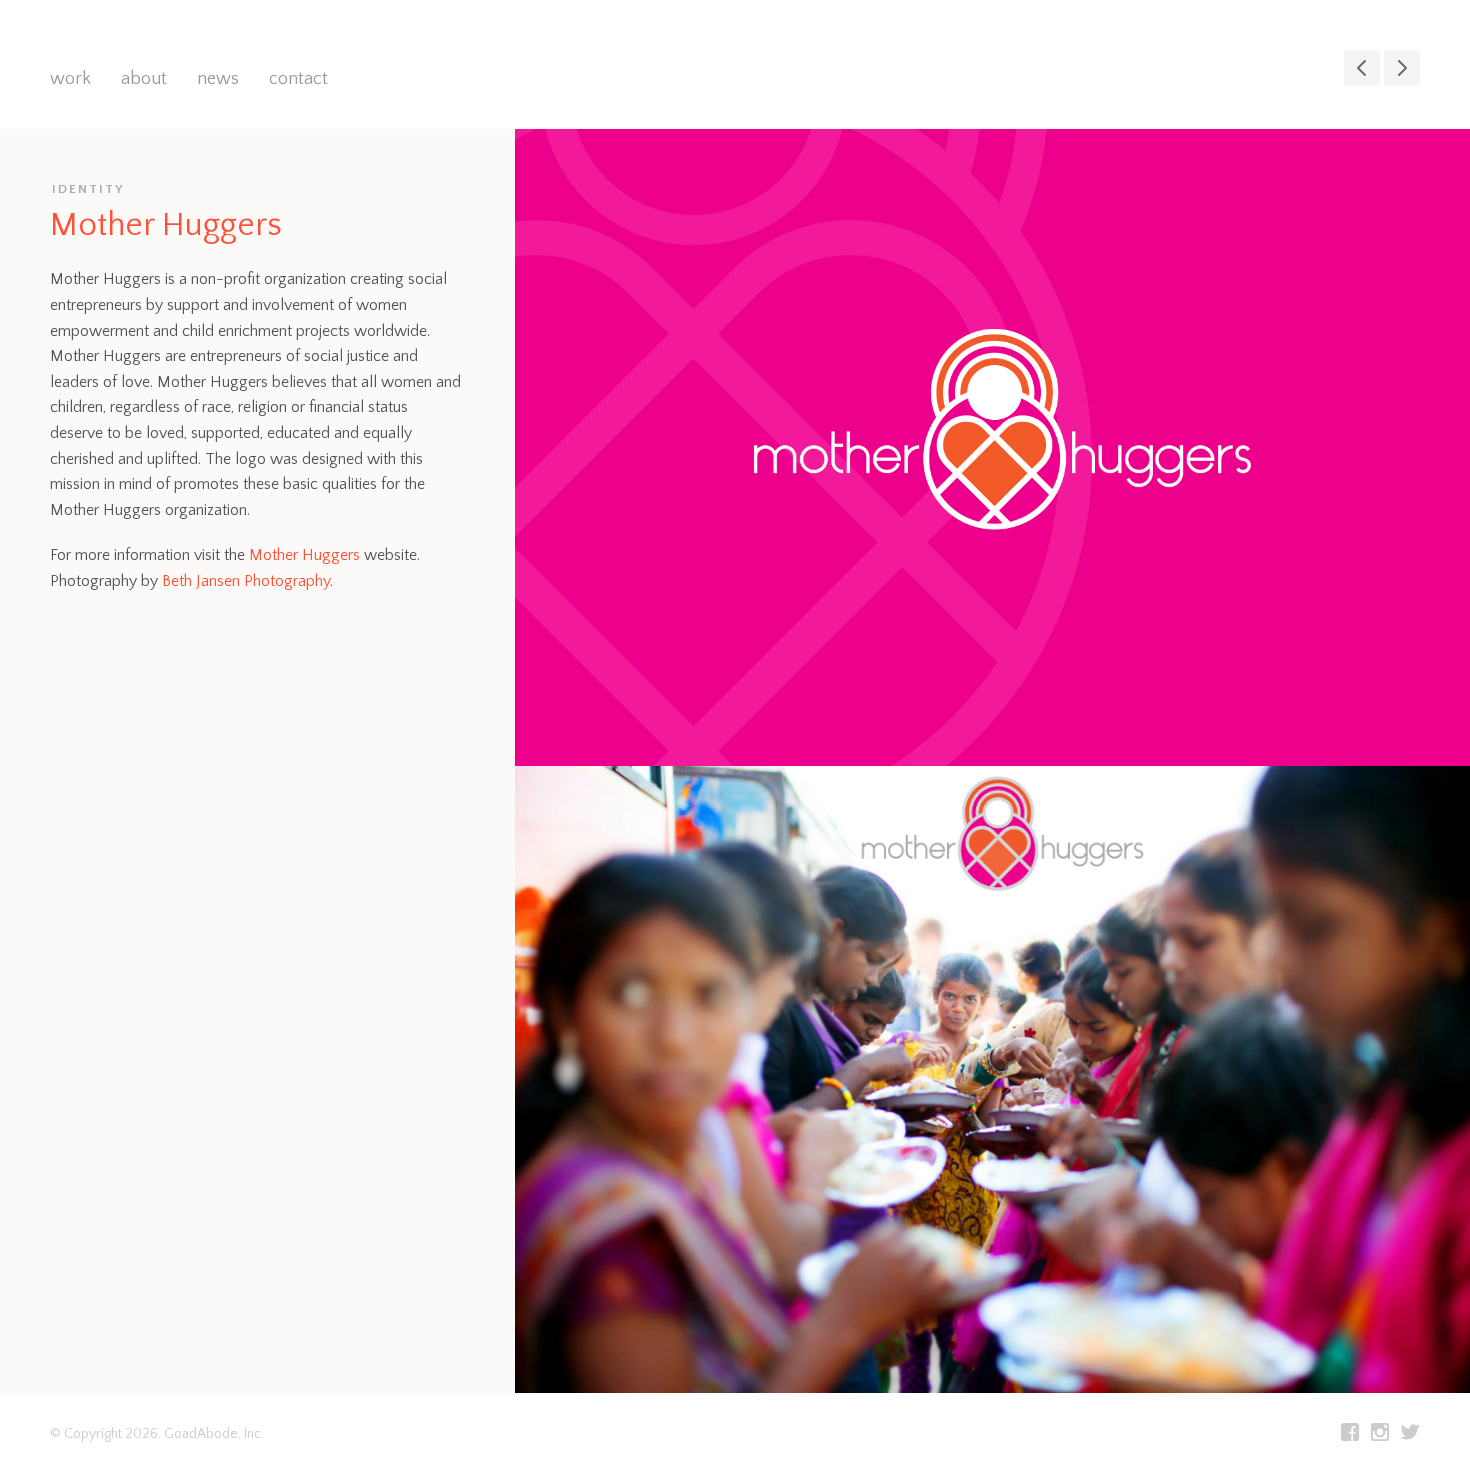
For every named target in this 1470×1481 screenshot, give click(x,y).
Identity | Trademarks (1362, 68)
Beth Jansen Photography (246, 581)
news (218, 79)
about (144, 79)
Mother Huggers (304, 555)
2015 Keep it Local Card (1402, 68)
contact (298, 79)
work (70, 79)
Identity (88, 189)
